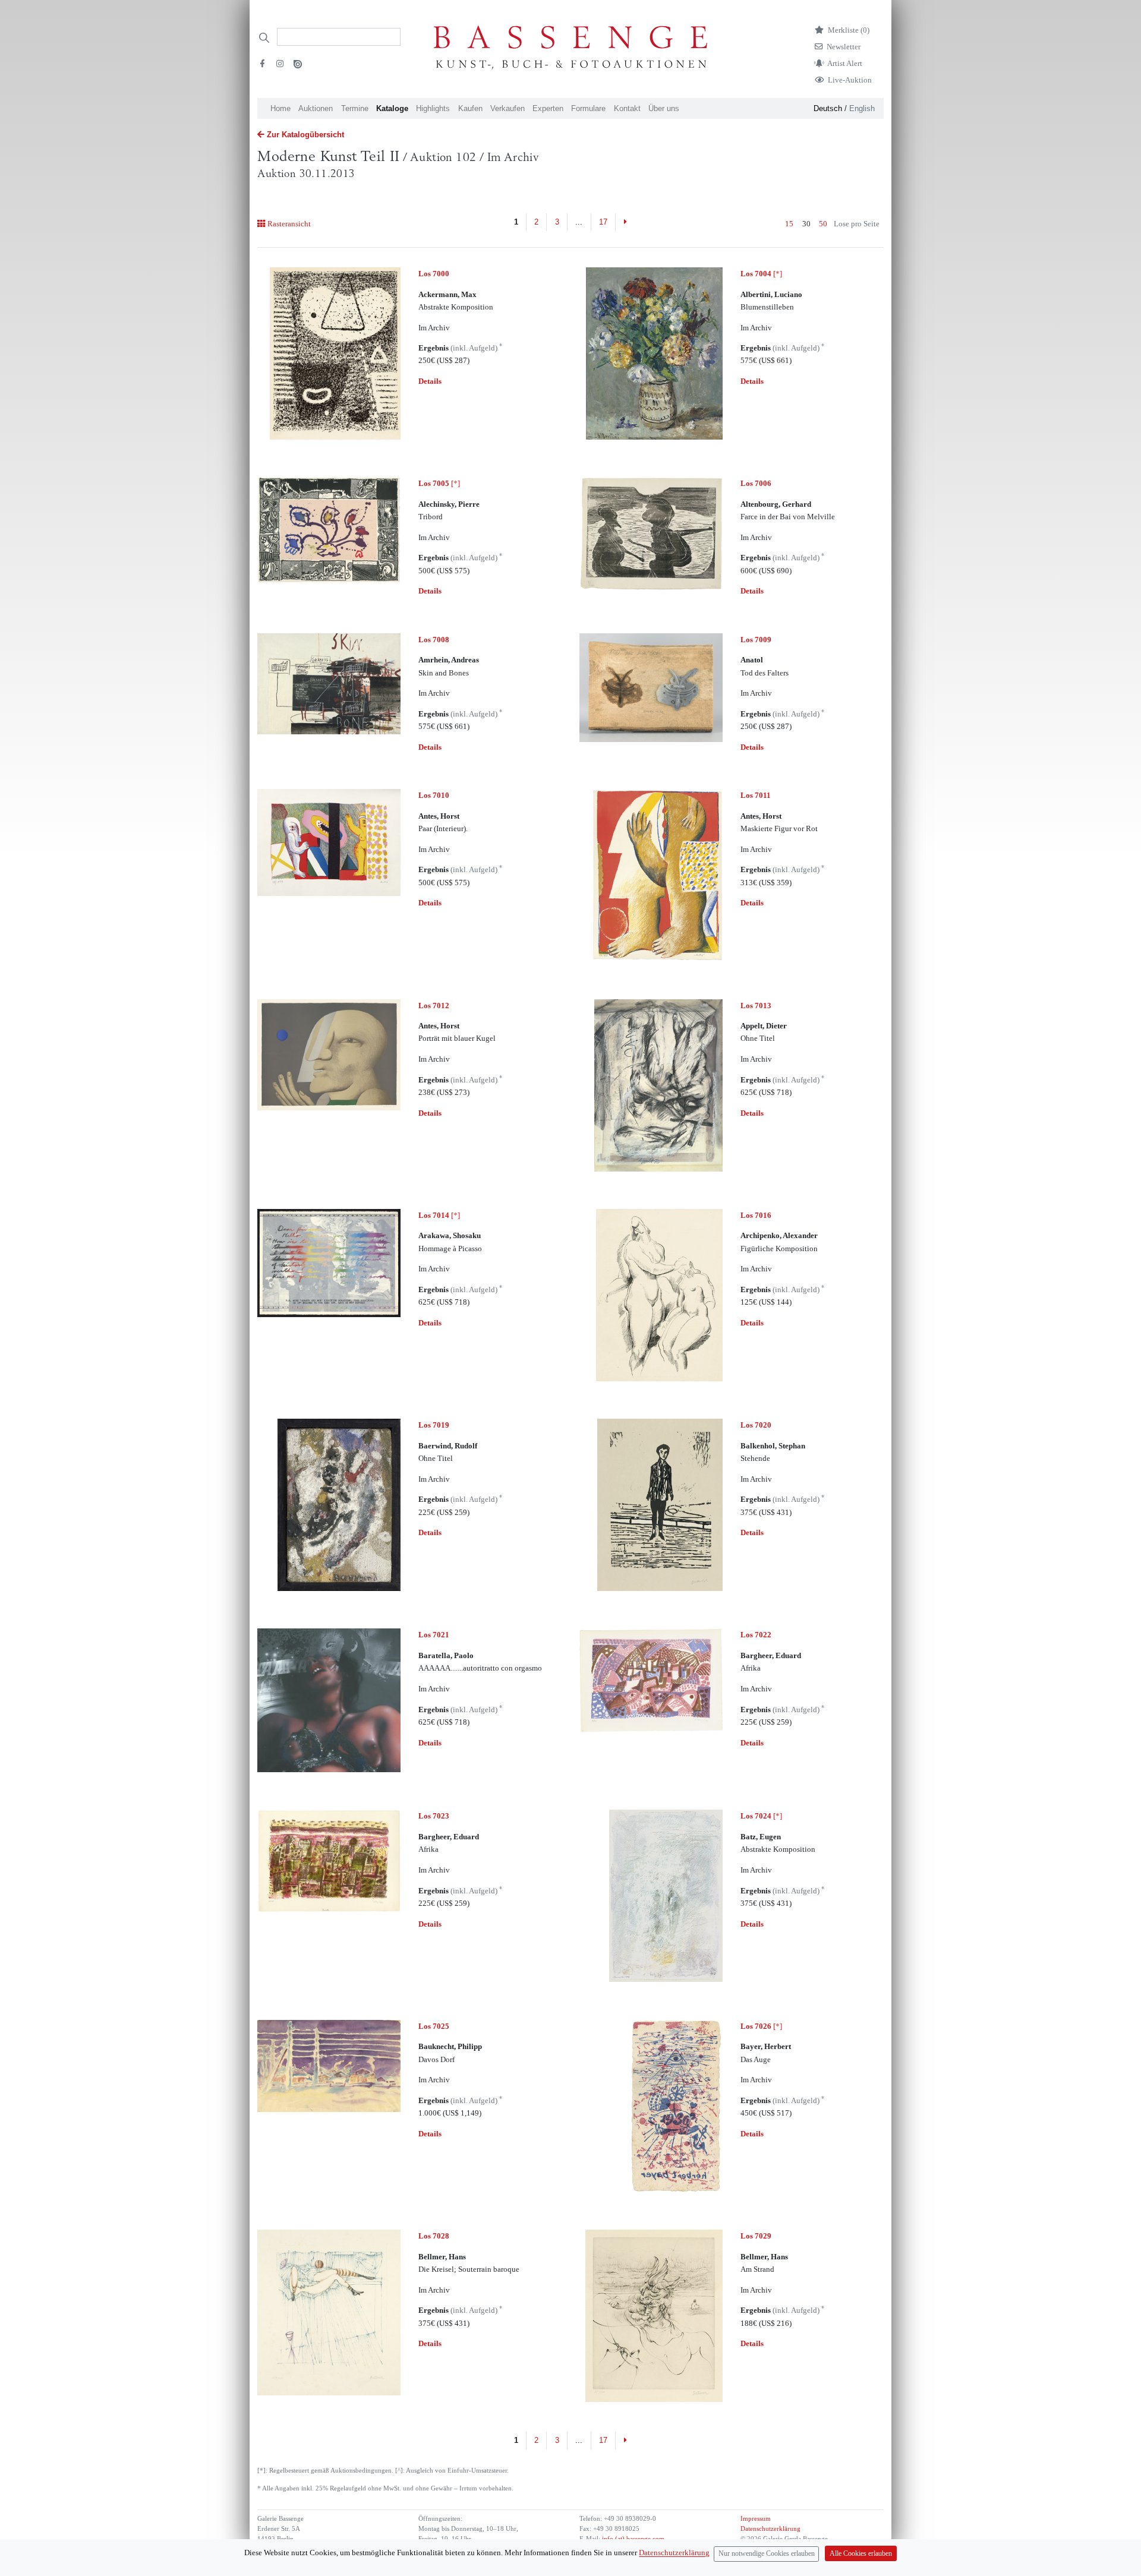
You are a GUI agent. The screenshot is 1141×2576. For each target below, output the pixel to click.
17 (603, 222)
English (862, 108)
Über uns (664, 108)
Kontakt (627, 108)
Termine (355, 108)
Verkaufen (508, 108)
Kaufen (470, 108)
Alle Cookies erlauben (861, 2554)
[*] (761, 274)
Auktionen (316, 108)
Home (280, 108)
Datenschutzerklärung (770, 2529)
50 (823, 224)
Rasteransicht (289, 224)
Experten (548, 108)
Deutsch (828, 108)
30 (806, 224)
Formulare (588, 108)
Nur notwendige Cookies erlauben (767, 2554)
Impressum (756, 2519)
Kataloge (392, 108)
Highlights (433, 108)
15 (789, 224)
